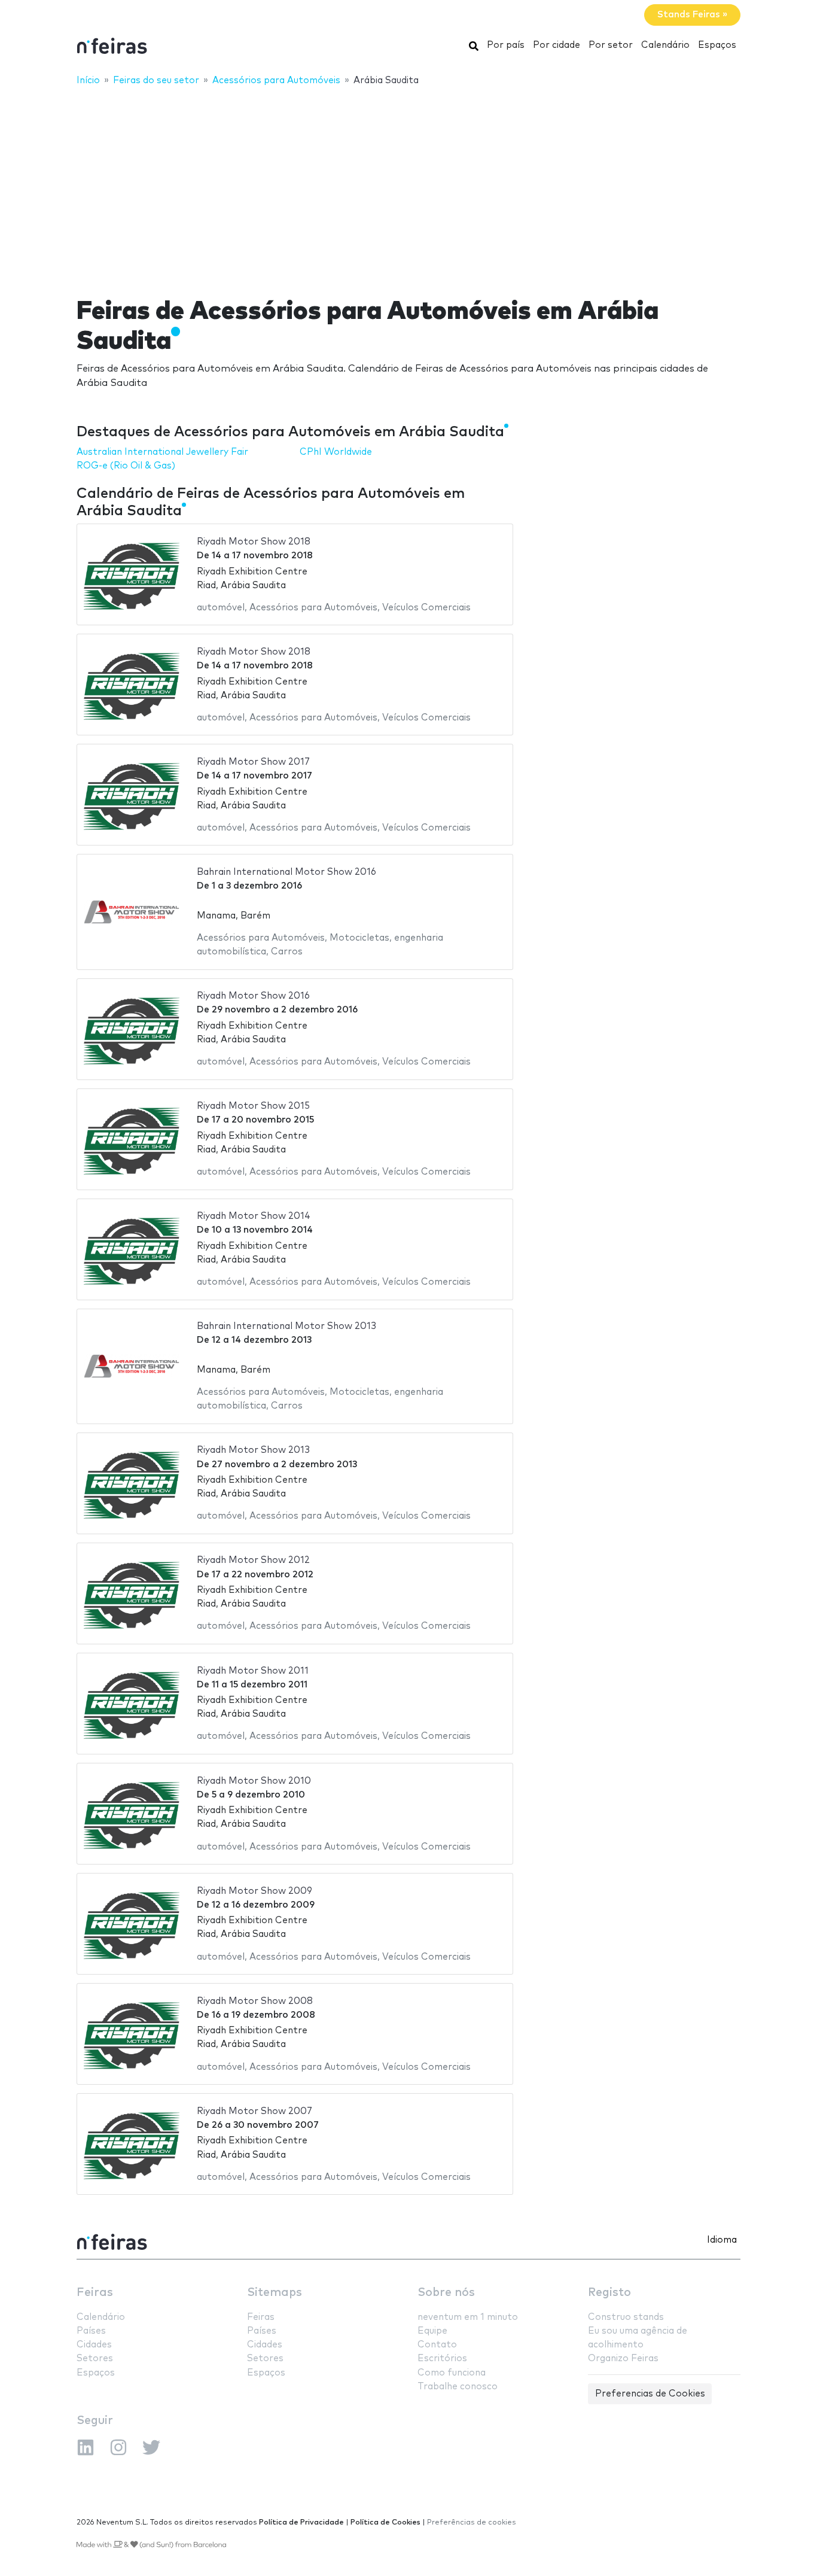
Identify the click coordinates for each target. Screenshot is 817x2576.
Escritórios (442, 2358)
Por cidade (557, 45)
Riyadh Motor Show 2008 (255, 2001)
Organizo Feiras (623, 2358)
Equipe (432, 2331)
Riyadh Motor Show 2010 (254, 1781)
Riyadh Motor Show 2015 (253, 1106)
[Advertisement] (408, 184)
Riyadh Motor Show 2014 (254, 1216)
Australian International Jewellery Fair (162, 452)
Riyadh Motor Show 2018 (254, 542)
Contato (437, 2345)
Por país (506, 45)
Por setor (611, 45)
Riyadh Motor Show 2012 (253, 1560)
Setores (95, 2358)
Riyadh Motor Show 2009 (254, 1891)
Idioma (722, 2240)
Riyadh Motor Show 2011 (253, 1671)
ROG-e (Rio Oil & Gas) (126, 466)
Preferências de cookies (472, 2522)
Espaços (717, 45)
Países (91, 2331)
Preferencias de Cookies (650, 2394)
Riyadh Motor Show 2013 (253, 1450)
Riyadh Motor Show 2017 (253, 762)
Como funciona (452, 2373)
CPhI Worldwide (336, 452)
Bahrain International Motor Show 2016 (286, 872)
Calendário (665, 45)
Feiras (95, 2293)
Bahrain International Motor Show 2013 (286, 1326)
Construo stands (626, 2317)
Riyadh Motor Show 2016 (253, 996)
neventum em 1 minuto (468, 2317)
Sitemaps (275, 2293)
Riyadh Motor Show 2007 (254, 2111)
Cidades (94, 2345)
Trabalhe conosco (458, 2387)
